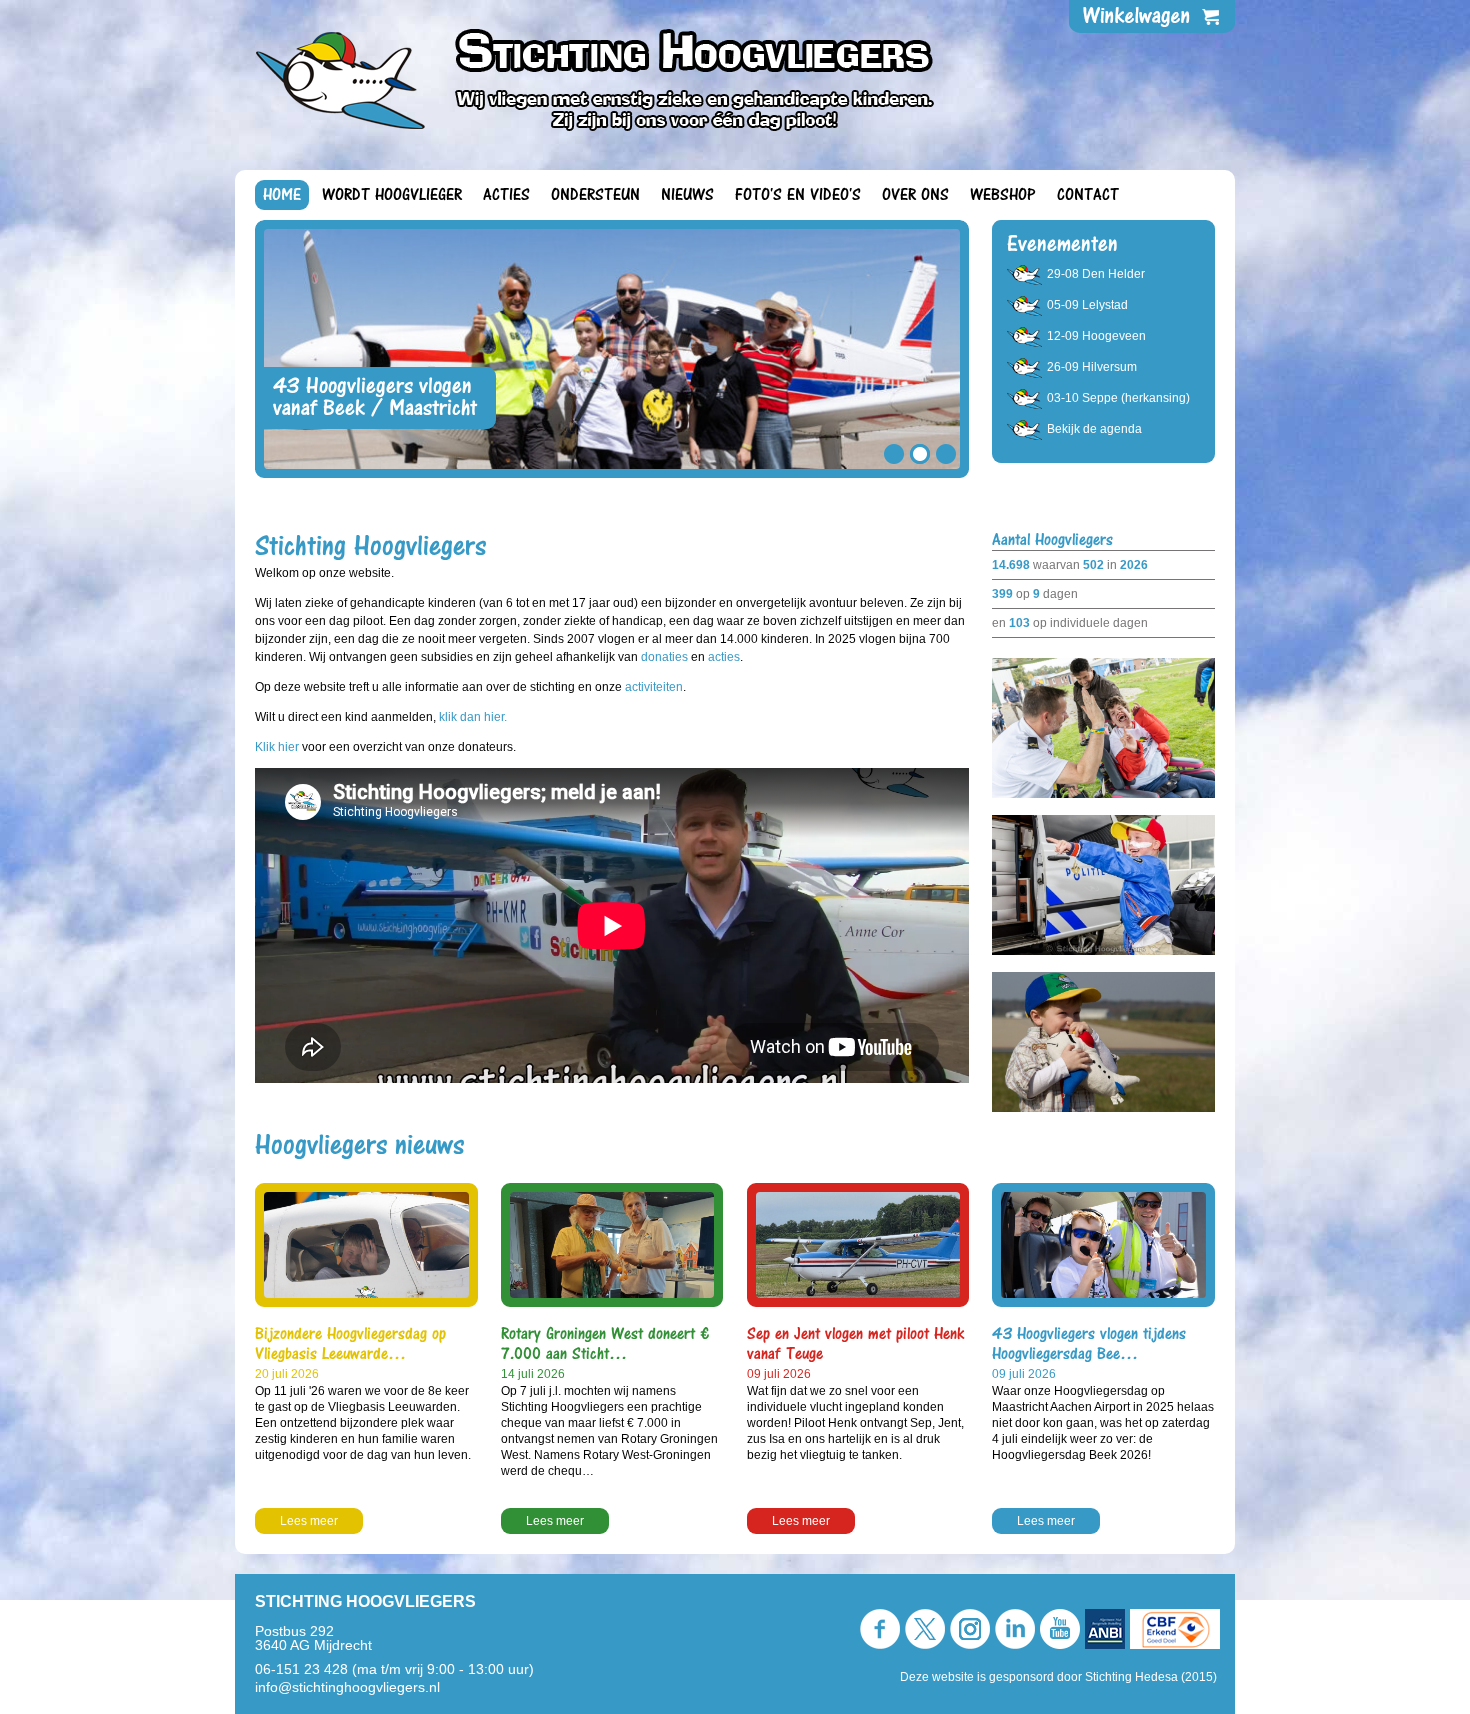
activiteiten (654, 687)
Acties (506, 195)
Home (282, 195)
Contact (1088, 195)
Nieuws (687, 195)
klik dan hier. (473, 717)
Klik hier (278, 747)
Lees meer (309, 1521)
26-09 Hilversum (1092, 367)
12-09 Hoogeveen (1096, 336)
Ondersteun (595, 195)
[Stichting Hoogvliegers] (606, 79)
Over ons (915, 195)
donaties (664, 657)
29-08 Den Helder (1096, 274)
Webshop (1003, 195)
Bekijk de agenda (1094, 429)
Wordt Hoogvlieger (392, 195)
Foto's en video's (798, 195)
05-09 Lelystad (1087, 305)
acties (724, 657)
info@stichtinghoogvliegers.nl (347, 1687)
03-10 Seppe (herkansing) (1118, 398)
